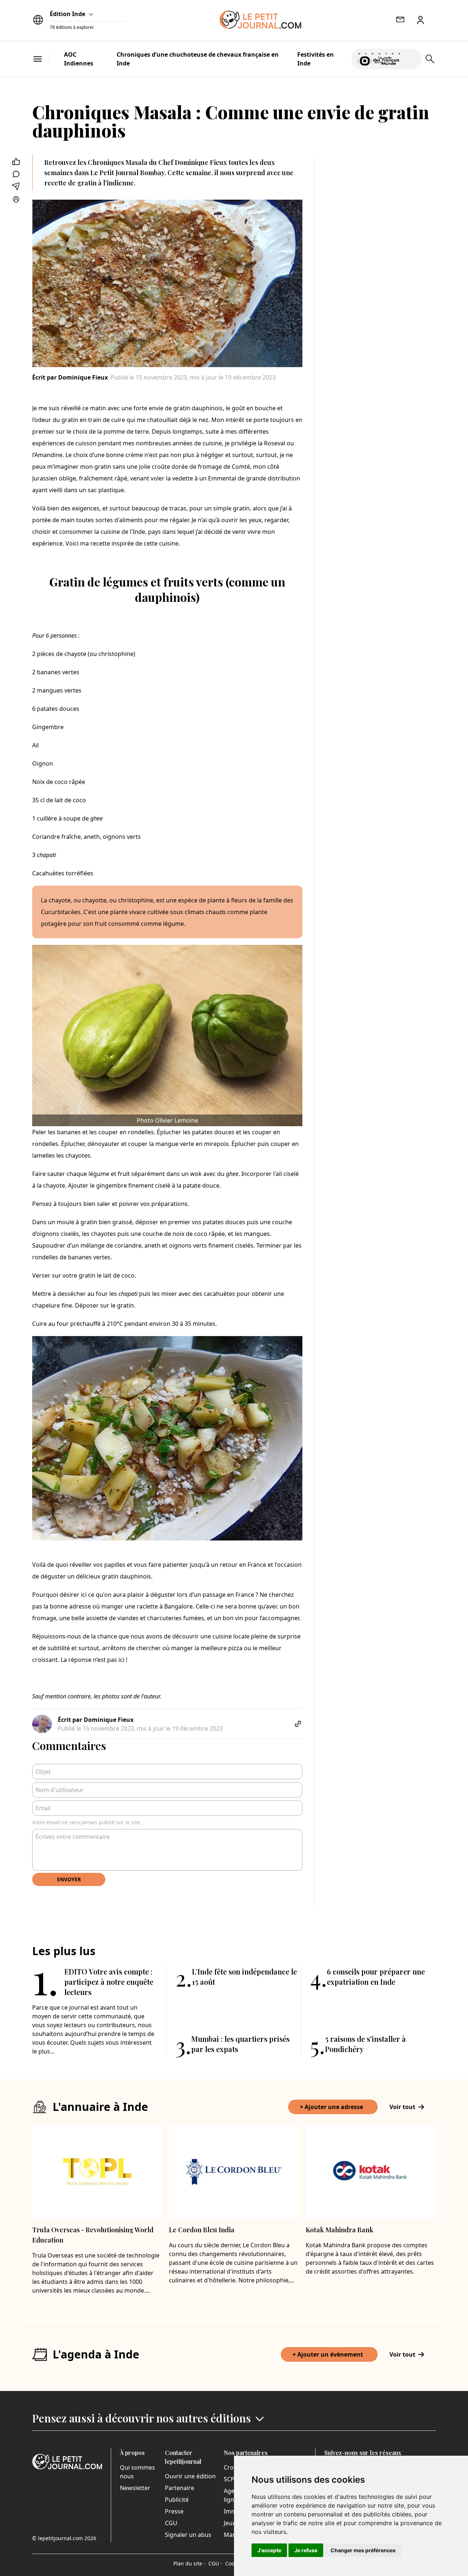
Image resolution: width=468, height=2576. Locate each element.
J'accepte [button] (269, 2550)
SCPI (230, 2479)
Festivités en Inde (316, 59)
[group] (411, 57)
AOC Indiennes (79, 59)
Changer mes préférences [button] (363, 2550)
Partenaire (180, 2488)
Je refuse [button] (306, 2550)
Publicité (177, 2500)
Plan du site (189, 2563)
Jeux (229, 2523)
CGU (171, 2523)
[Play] (411, 59)
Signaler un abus (188, 2535)
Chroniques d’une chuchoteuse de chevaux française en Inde (198, 59)
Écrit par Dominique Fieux (70, 377)
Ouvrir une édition (190, 2476)
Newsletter (135, 2488)
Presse (174, 2511)
